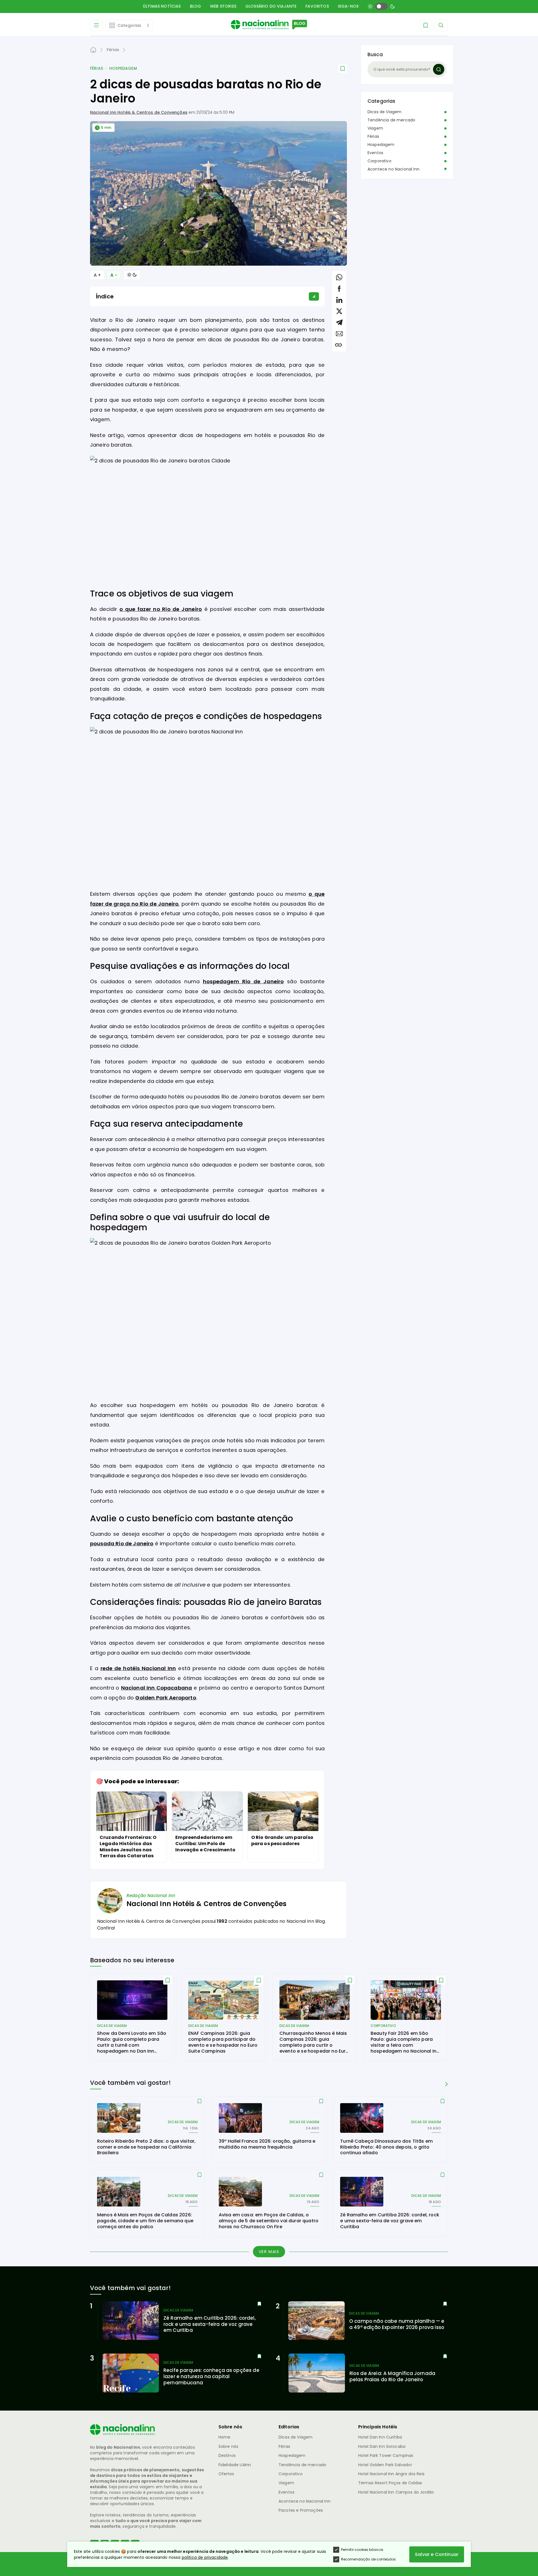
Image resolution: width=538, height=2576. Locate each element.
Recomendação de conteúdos (368, 2559)
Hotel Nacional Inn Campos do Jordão (396, 2492)
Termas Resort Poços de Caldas (390, 2483)
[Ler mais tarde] (168, 1980)
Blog (196, 6)
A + (97, 275)
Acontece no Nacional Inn (393, 169)
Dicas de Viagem (384, 112)
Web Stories (223, 6)
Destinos (227, 2455)
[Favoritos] (426, 25)
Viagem (375, 128)
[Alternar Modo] (132, 275)
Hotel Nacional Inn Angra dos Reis (391, 2474)
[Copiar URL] (338, 345)
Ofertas (226, 2474)
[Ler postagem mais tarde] (343, 68)
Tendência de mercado (391, 120)
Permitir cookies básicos (362, 2550)
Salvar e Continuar (437, 2554)
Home (225, 2437)
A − (114, 275)
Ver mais (269, 2252)
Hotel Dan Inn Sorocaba (382, 2446)
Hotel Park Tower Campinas (386, 2455)
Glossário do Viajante (271, 6)
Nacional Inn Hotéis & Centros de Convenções (139, 112)
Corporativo (380, 161)
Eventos (375, 153)
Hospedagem (123, 68)
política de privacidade (205, 2557)
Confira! (106, 1928)
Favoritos (317, 6)
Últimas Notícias (162, 6)
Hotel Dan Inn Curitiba (380, 2437)
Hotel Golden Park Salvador (385, 2465)
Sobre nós (228, 2446)
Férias (97, 68)
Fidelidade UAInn (235, 2465)
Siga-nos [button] (348, 6)
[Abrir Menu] (97, 25)
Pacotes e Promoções (301, 2510)
